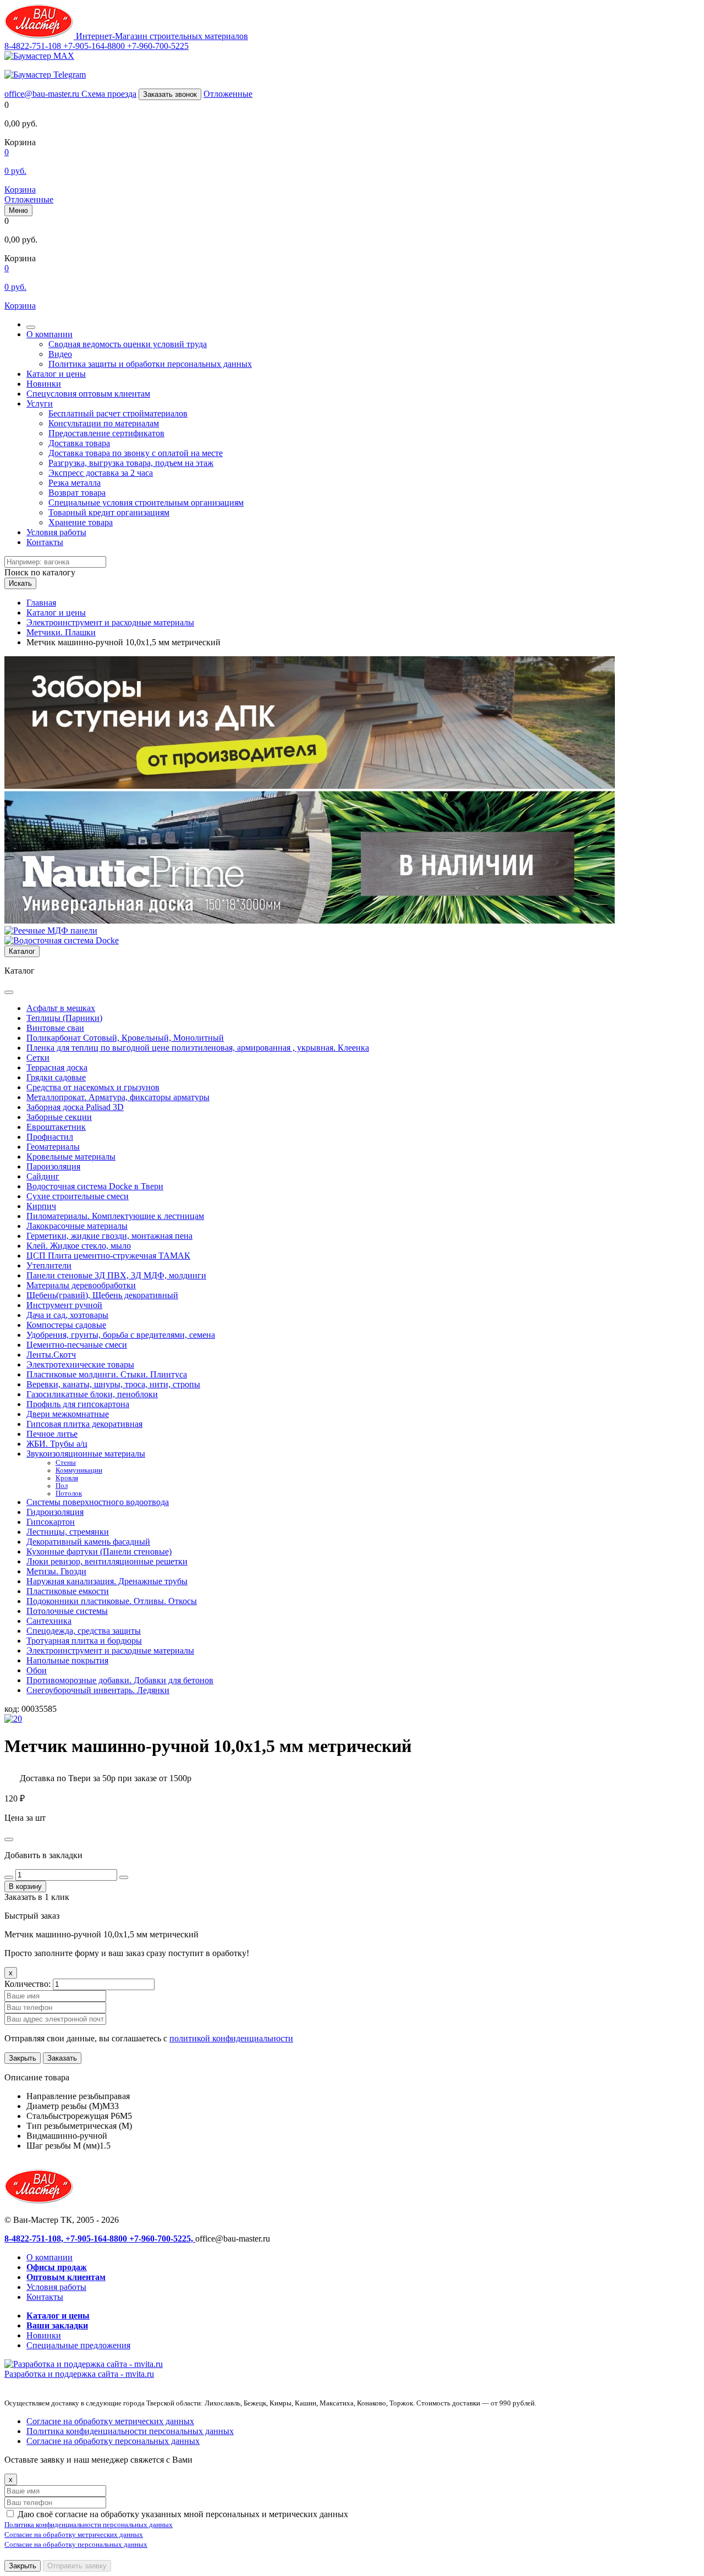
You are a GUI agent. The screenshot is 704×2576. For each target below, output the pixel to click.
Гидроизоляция (55, 1512)
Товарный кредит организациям (109, 512)
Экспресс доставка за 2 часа (101, 473)
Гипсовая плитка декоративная (84, 1424)
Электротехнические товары (80, 1364)
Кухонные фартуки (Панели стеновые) (99, 1551)
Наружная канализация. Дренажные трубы (107, 1581)
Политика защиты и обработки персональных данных (150, 364)
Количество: (29, 1984)
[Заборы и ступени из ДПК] (310, 786)
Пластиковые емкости (68, 1591)
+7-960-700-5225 (158, 46)
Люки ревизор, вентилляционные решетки (107, 1561)
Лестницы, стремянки (68, 1532)
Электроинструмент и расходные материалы (110, 622)
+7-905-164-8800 (95, 46)
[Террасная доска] (310, 921)
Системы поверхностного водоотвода (98, 1502)
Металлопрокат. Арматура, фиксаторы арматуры (118, 1097)
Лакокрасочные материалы (77, 1226)
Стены (66, 1463)
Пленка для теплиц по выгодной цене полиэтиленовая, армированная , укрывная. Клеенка (198, 1048)
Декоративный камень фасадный (88, 1542)
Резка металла (75, 483)
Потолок (69, 1493)
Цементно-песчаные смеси (77, 1345)
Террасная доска (57, 1067)
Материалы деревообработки (81, 1285)
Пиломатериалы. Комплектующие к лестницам (115, 1216)
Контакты (45, 542)
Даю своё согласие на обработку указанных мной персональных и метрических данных (183, 2514)
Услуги (40, 403)
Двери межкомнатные (68, 1414)
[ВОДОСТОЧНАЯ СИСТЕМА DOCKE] (62, 940)
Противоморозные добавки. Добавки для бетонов (120, 1680)
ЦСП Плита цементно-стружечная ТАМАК (108, 1256)
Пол (62, 1486)
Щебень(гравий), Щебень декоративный (102, 1295)
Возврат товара (77, 493)
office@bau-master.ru (43, 94)
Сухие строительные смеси (78, 1196)
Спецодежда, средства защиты (84, 1631)
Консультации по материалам (104, 423)
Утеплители (49, 1265)
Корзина (20, 190)
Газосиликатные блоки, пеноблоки (92, 1394)
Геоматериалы (53, 1147)
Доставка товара (79, 443)
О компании (50, 334)
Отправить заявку (77, 2566)
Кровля (67, 1478)
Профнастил (50, 1137)
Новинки (44, 384)
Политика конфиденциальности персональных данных (130, 2431)
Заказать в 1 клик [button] (37, 1897)
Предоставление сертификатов (106, 433)
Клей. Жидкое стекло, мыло (79, 1246)
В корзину (25, 1886)
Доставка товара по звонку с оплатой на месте (136, 453)
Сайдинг (43, 1176)
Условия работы (56, 532)
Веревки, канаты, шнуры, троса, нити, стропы (113, 1384)
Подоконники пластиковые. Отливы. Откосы (112, 1601)
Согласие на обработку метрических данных (110, 2421)
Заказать (62, 2058)
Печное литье (52, 1434)
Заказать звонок (170, 94)
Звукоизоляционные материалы (86, 1454)
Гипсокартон (51, 1522)
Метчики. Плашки (61, 632)
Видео (60, 354)
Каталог (22, 951)
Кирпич (41, 1206)
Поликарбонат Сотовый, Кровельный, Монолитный (125, 1038)
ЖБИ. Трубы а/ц (57, 1444)
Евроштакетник (56, 1127)
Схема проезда (109, 94)
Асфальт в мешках (61, 1008)
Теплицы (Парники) (64, 1018)
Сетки (38, 1058)
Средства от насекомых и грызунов (93, 1087)
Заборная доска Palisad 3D (75, 1107)
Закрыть (23, 2058)
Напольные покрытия (67, 1660)
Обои (37, 1670)
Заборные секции (59, 1117)
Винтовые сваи (55, 1028)
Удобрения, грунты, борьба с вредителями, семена (121, 1335)
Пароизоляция (53, 1166)
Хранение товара (81, 522)
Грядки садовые (56, 1077)
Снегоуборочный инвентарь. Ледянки (98, 1690)
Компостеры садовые (66, 1325)
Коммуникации (79, 1470)
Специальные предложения (78, 2345)
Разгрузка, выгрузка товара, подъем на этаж (131, 463)
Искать (20, 583)
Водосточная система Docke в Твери (95, 1186)
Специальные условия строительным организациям (146, 502)
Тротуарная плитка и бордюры (84, 1641)
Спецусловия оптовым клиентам (88, 394)
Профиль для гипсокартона (78, 1404)
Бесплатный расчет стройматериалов (118, 413)
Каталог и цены (56, 374)
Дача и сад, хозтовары (67, 1315)
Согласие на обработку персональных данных (113, 2441)
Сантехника (49, 1621)
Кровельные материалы (71, 1157)
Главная (41, 603)
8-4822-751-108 (34, 46)
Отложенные (228, 94)
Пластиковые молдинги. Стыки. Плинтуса (107, 1374)
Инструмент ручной (64, 1305)
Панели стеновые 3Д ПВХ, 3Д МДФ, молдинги (116, 1275)
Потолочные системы (67, 1611)
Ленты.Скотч (51, 1355)
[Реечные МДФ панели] (51, 930)
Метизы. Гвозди (56, 1571)
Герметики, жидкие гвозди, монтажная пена (109, 1236)
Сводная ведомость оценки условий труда (128, 344)
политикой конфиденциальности (231, 2038)
